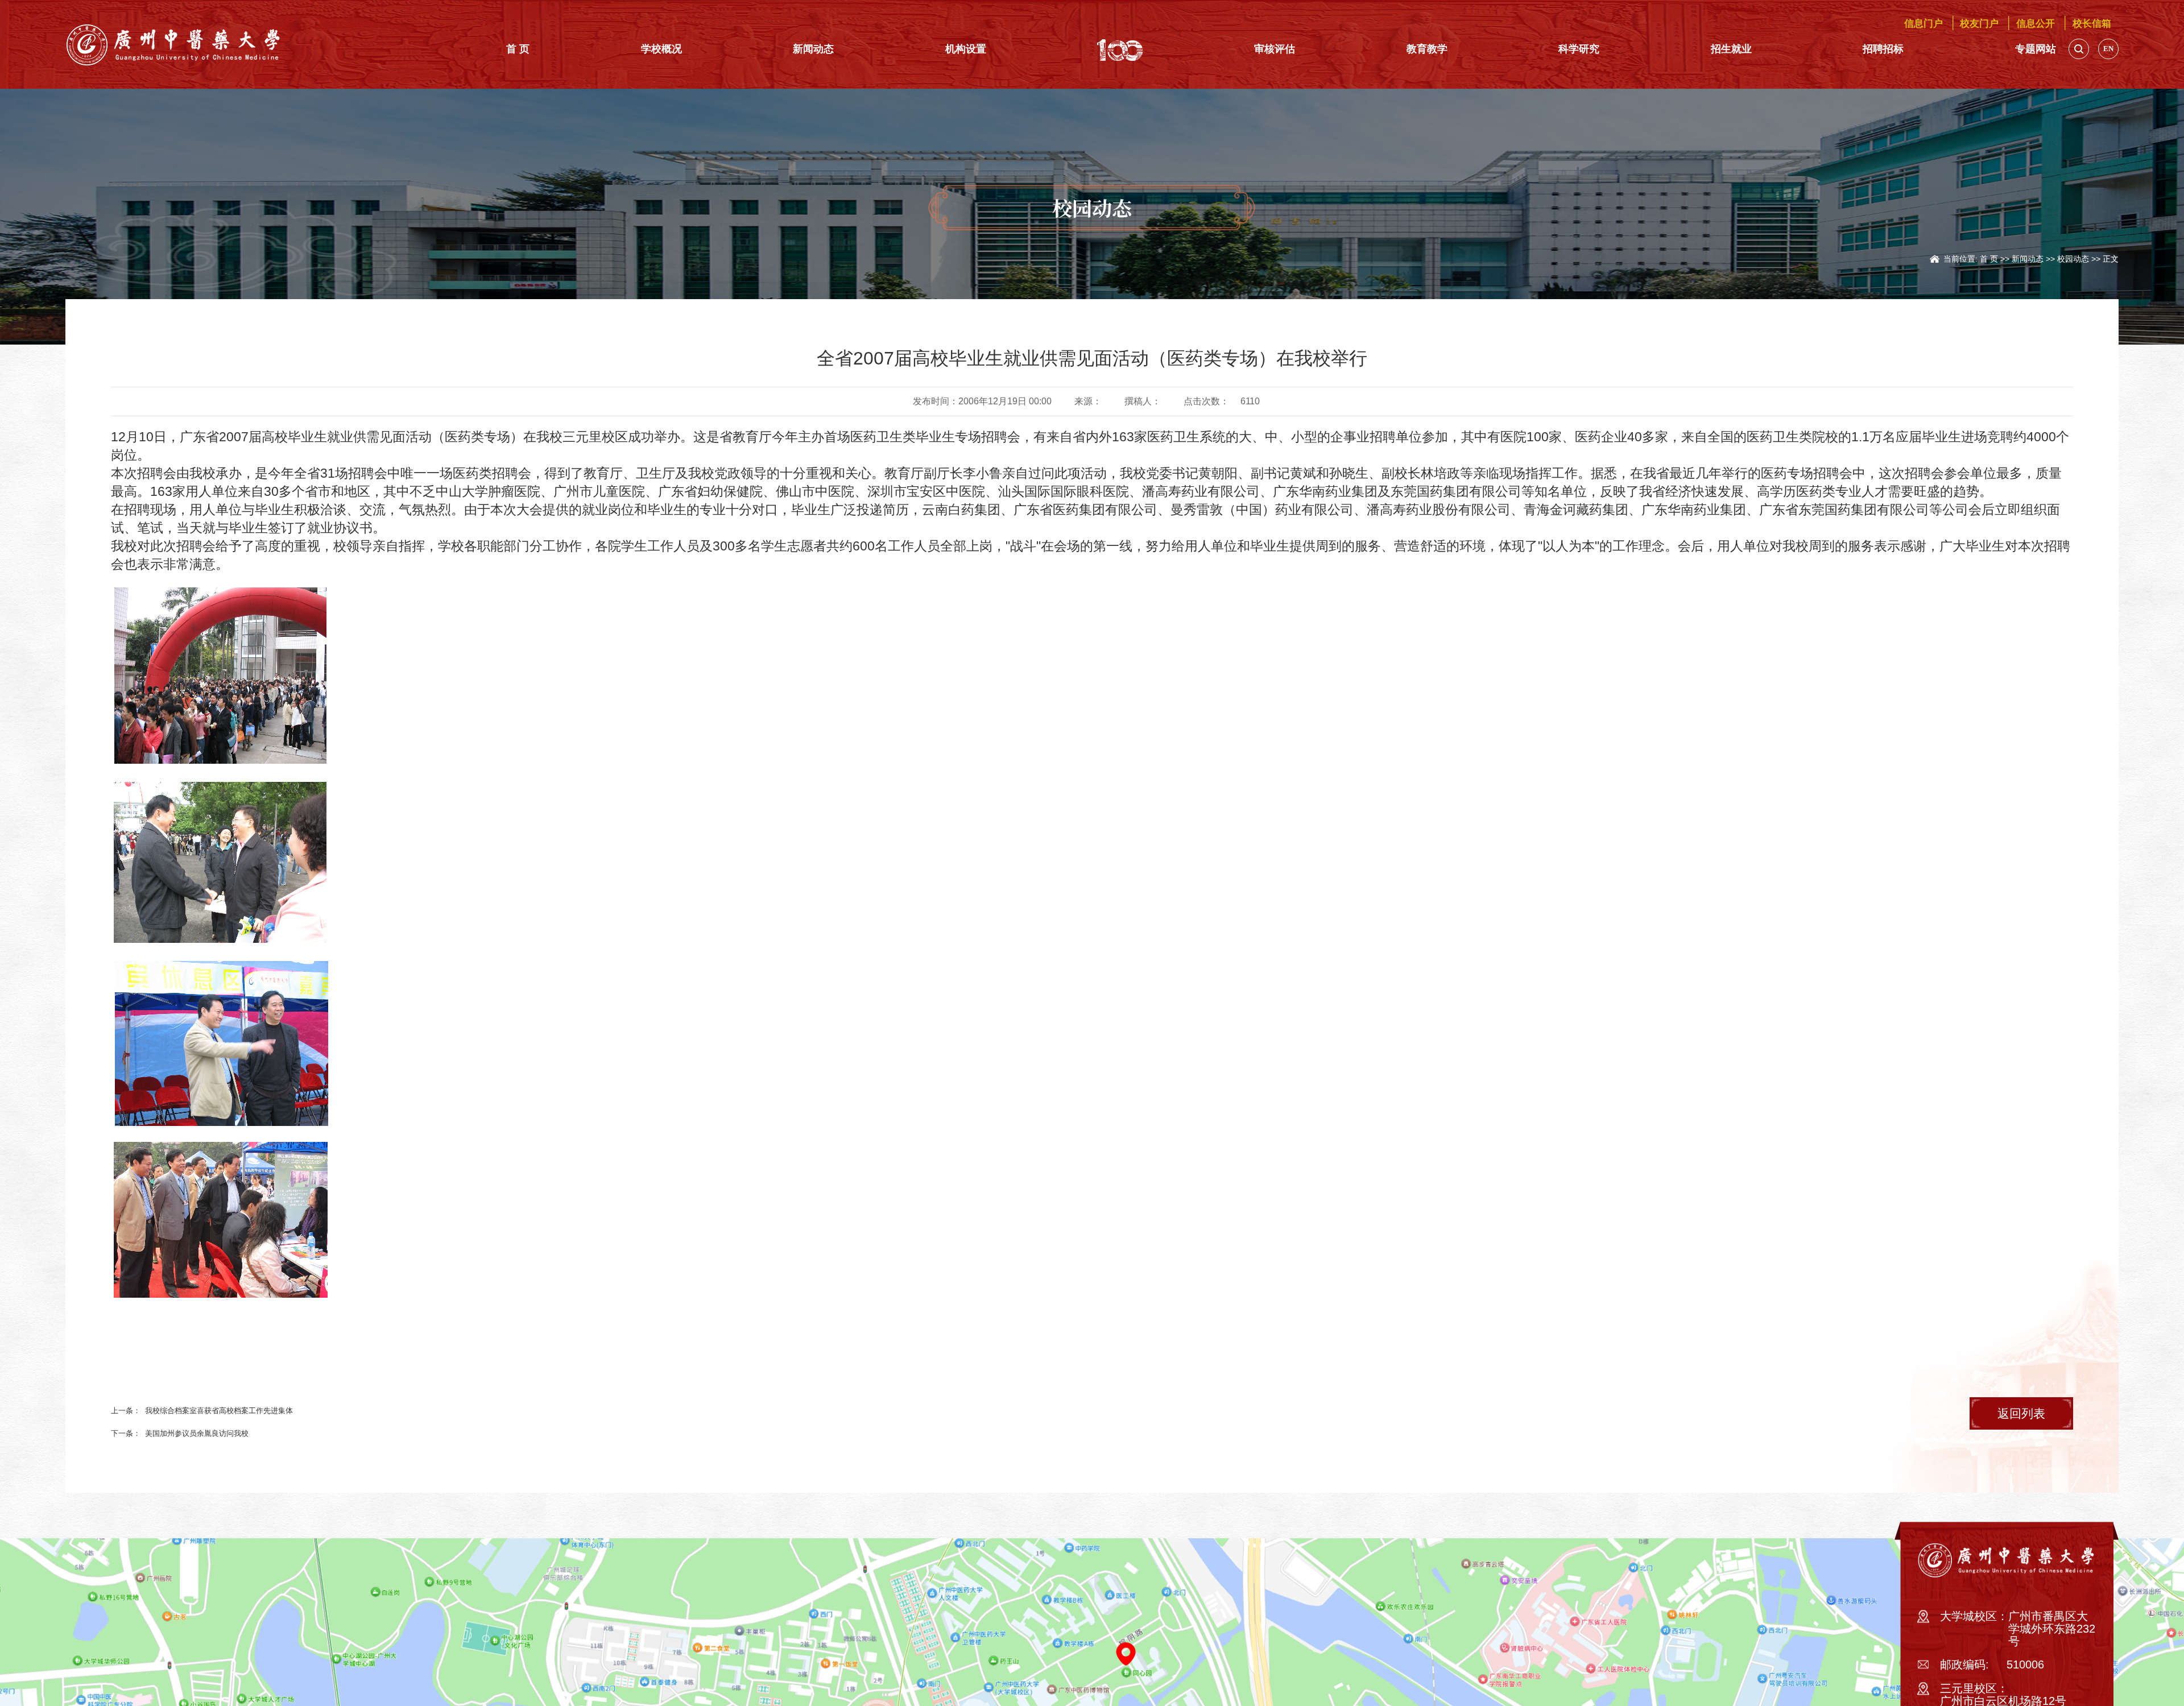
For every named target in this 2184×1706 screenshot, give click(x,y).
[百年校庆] (1113, 51)
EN (2108, 51)
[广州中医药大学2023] (174, 44)
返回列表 (1993, 1426)
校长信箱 (2078, 23)
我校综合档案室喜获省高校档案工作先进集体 (314, 1420)
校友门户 (1908, 23)
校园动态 (2044, 252)
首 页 (1906, 252)
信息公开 (1993, 23)
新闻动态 (1970, 252)
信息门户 (1824, 23)
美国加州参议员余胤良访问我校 (278, 1446)
